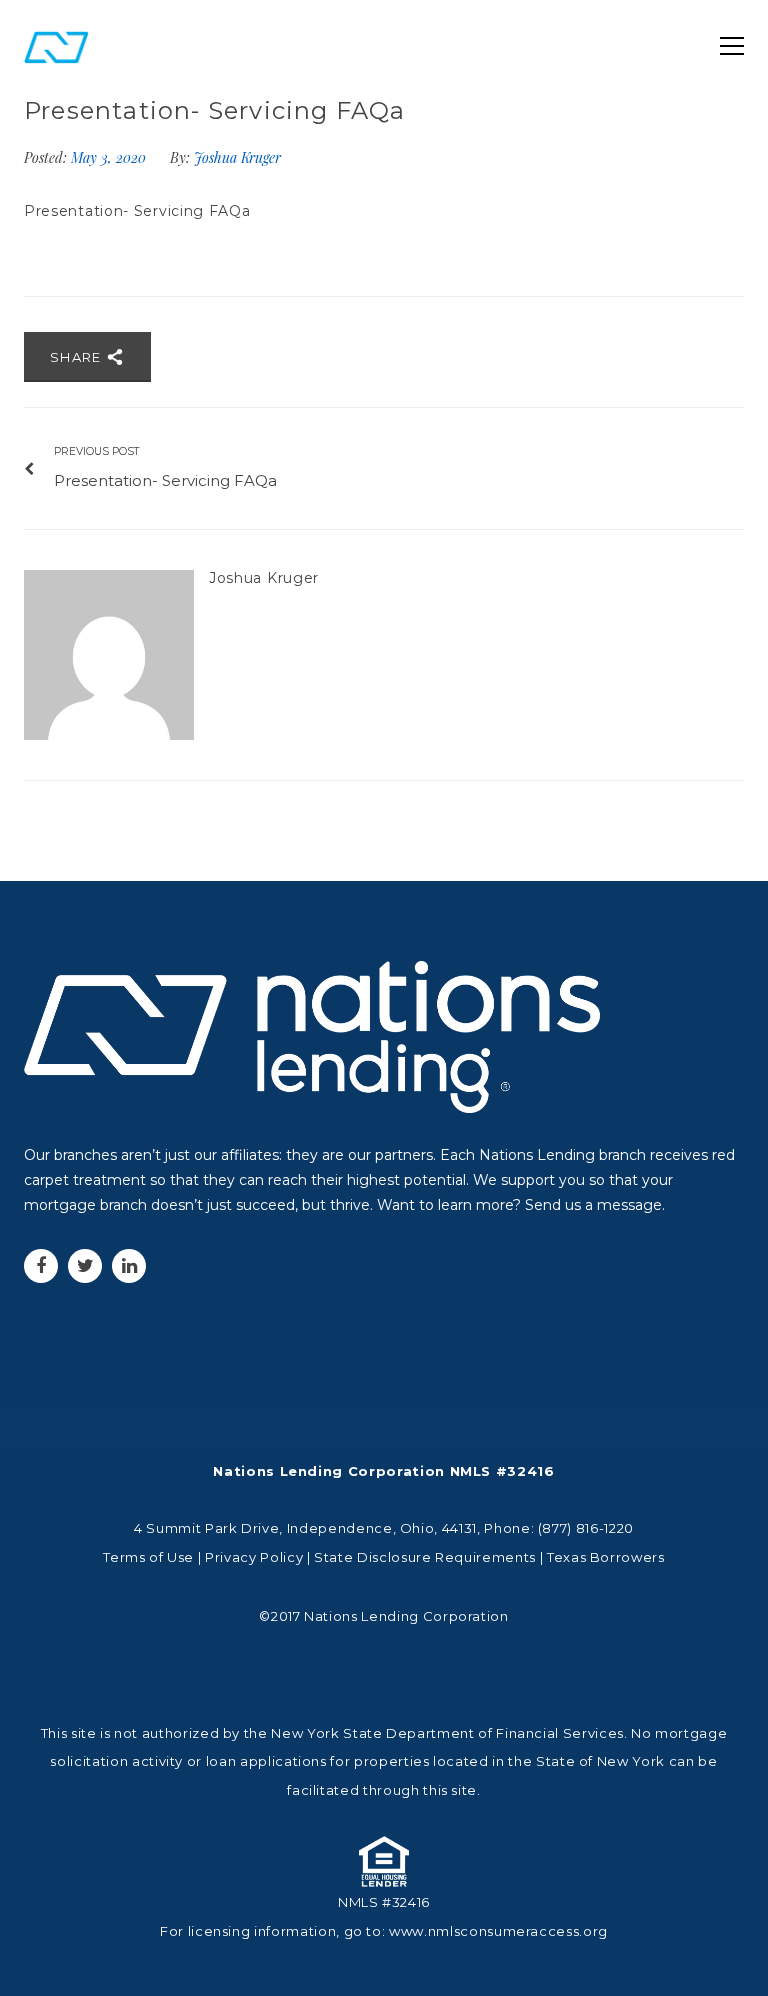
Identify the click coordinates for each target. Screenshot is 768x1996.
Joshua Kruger (237, 157)
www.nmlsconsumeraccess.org (498, 1931)
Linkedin (129, 1266)
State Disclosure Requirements (425, 1557)
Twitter (85, 1266)
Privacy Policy (254, 1557)
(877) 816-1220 (586, 1528)
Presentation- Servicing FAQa (137, 211)
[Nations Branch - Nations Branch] (56, 46)
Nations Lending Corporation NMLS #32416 (383, 1471)
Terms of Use (148, 1557)
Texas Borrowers (606, 1557)
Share (78, 357)
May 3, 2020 (110, 157)
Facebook (41, 1266)
